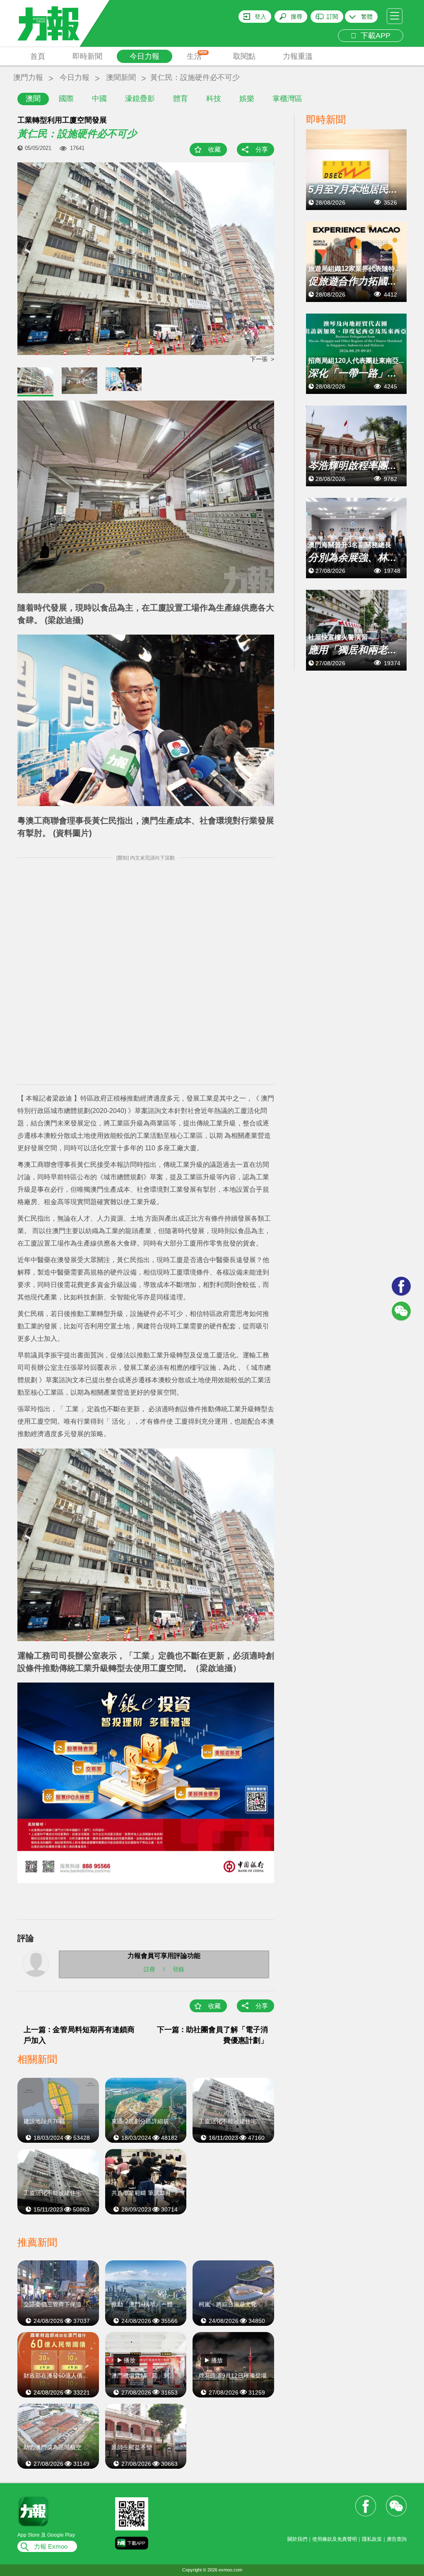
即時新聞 (87, 56)
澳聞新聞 (121, 77)
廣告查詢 (397, 2539)
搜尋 (296, 17)
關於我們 (297, 2539)
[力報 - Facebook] (401, 1286)
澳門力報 (28, 77)
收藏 (214, 149)
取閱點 (244, 56)
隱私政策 (372, 2539)
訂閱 (332, 17)
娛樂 (247, 99)
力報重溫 (298, 56)
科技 (214, 99)
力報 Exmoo (51, 2546)
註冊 (149, 1969)
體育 (181, 99)
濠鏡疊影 (140, 99)
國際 (66, 99)
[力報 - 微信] (401, 1311)
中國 (99, 99)
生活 (197, 56)
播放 (130, 2360)
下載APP (373, 36)
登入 (260, 17)
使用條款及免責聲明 (335, 2539)
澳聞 (33, 99)
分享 (262, 149)
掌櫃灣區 (287, 99)
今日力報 (145, 56)
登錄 (178, 1969)
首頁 (38, 56)
